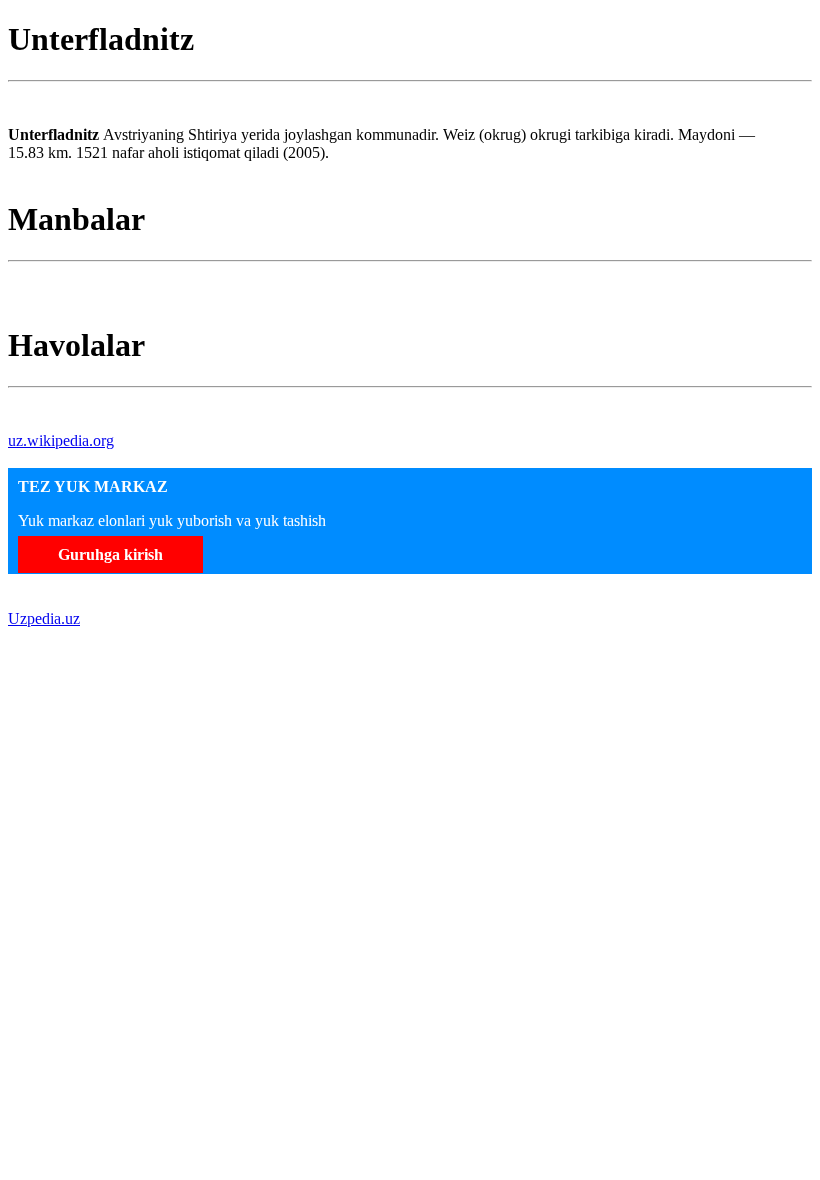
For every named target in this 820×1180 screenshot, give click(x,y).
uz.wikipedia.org (61, 440)
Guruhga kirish (110, 554)
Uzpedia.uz (44, 618)
